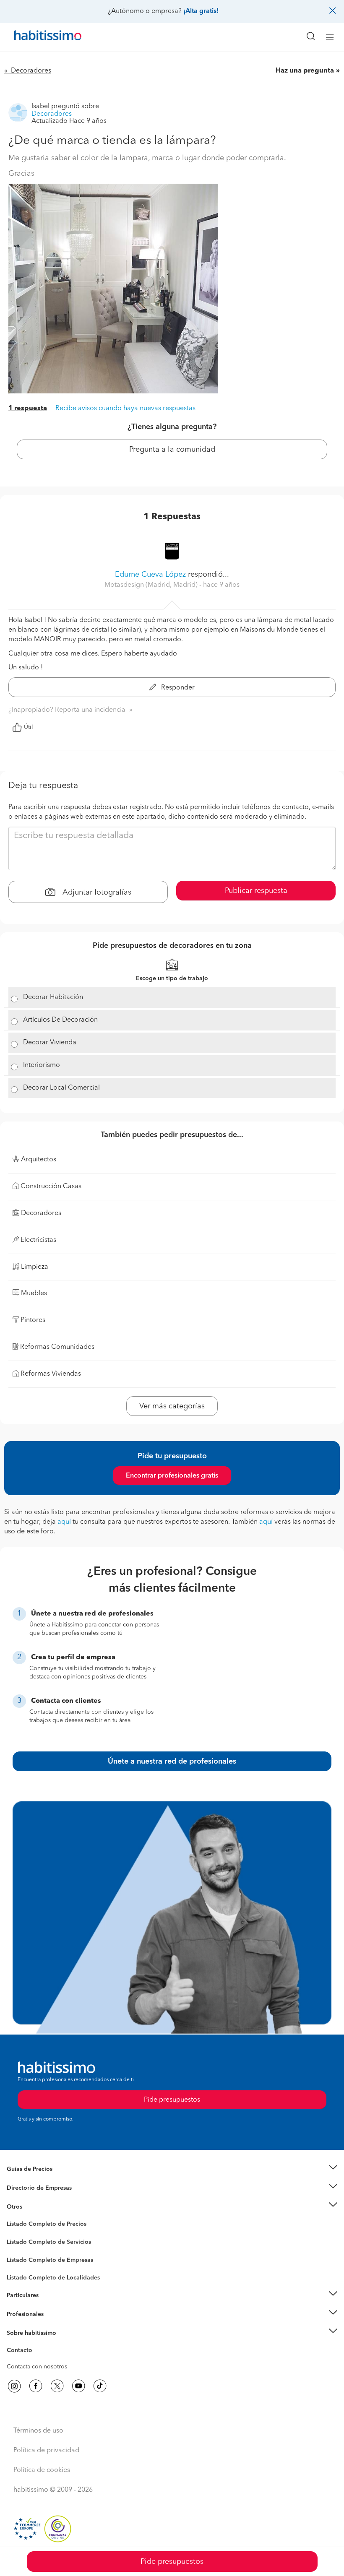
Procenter (20, 2242)
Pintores (18, 2248)
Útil (29, 727)
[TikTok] (100, 2386)
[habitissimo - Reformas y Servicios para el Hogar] (38, 37)
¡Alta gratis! (201, 11)
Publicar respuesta (256, 891)
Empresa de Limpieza (35, 2207)
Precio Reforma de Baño (39, 2180)
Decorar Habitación (53, 997)
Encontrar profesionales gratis (172, 1476)
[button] (172, 2169)
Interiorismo (42, 1065)
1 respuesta (28, 409)
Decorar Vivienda (50, 1043)
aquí (64, 1522)
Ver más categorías (172, 1406)
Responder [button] (177, 688)
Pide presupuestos (172, 2562)
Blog (13, 2217)
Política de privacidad (46, 2451)
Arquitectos (22, 2274)
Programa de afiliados (36, 2360)
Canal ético (22, 2352)
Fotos (14, 2234)
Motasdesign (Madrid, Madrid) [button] (152, 585)
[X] (57, 2386)
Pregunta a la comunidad (172, 450)
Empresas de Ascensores (40, 2198)
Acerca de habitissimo (36, 2343)
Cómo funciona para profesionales (53, 2324)
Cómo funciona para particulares (51, 2306)
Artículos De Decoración (60, 1020)
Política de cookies (42, 2470)
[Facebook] (36, 2386)
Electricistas (22, 2257)
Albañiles (19, 2265)
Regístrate (20, 2314)
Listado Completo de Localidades (53, 2278)
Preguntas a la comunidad (41, 2225)
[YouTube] (78, 2386)
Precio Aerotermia (31, 2188)
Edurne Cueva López (150, 575)
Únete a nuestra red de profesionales (172, 1762)
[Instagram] (14, 2386)
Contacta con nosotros (37, 2367)
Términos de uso (38, 2431)
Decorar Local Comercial (61, 1088)
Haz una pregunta (305, 71)
